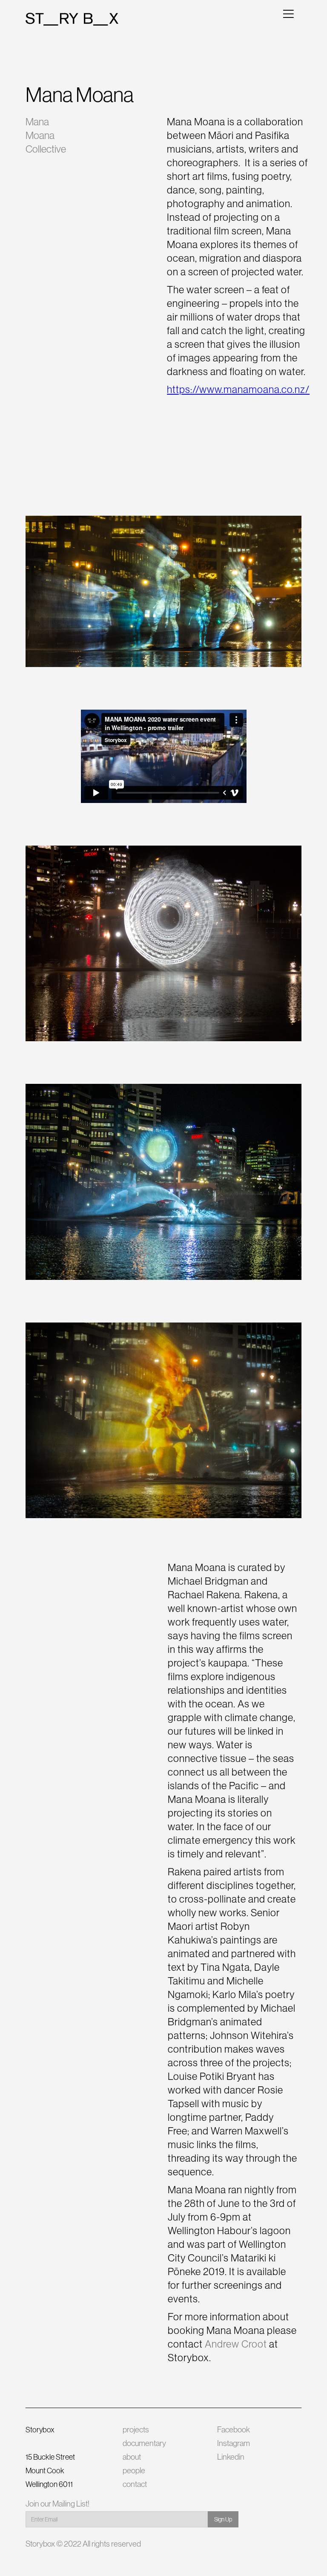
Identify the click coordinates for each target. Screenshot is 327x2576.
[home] (72, 19)
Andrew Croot (235, 2344)
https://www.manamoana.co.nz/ (238, 389)
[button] (288, 13)
